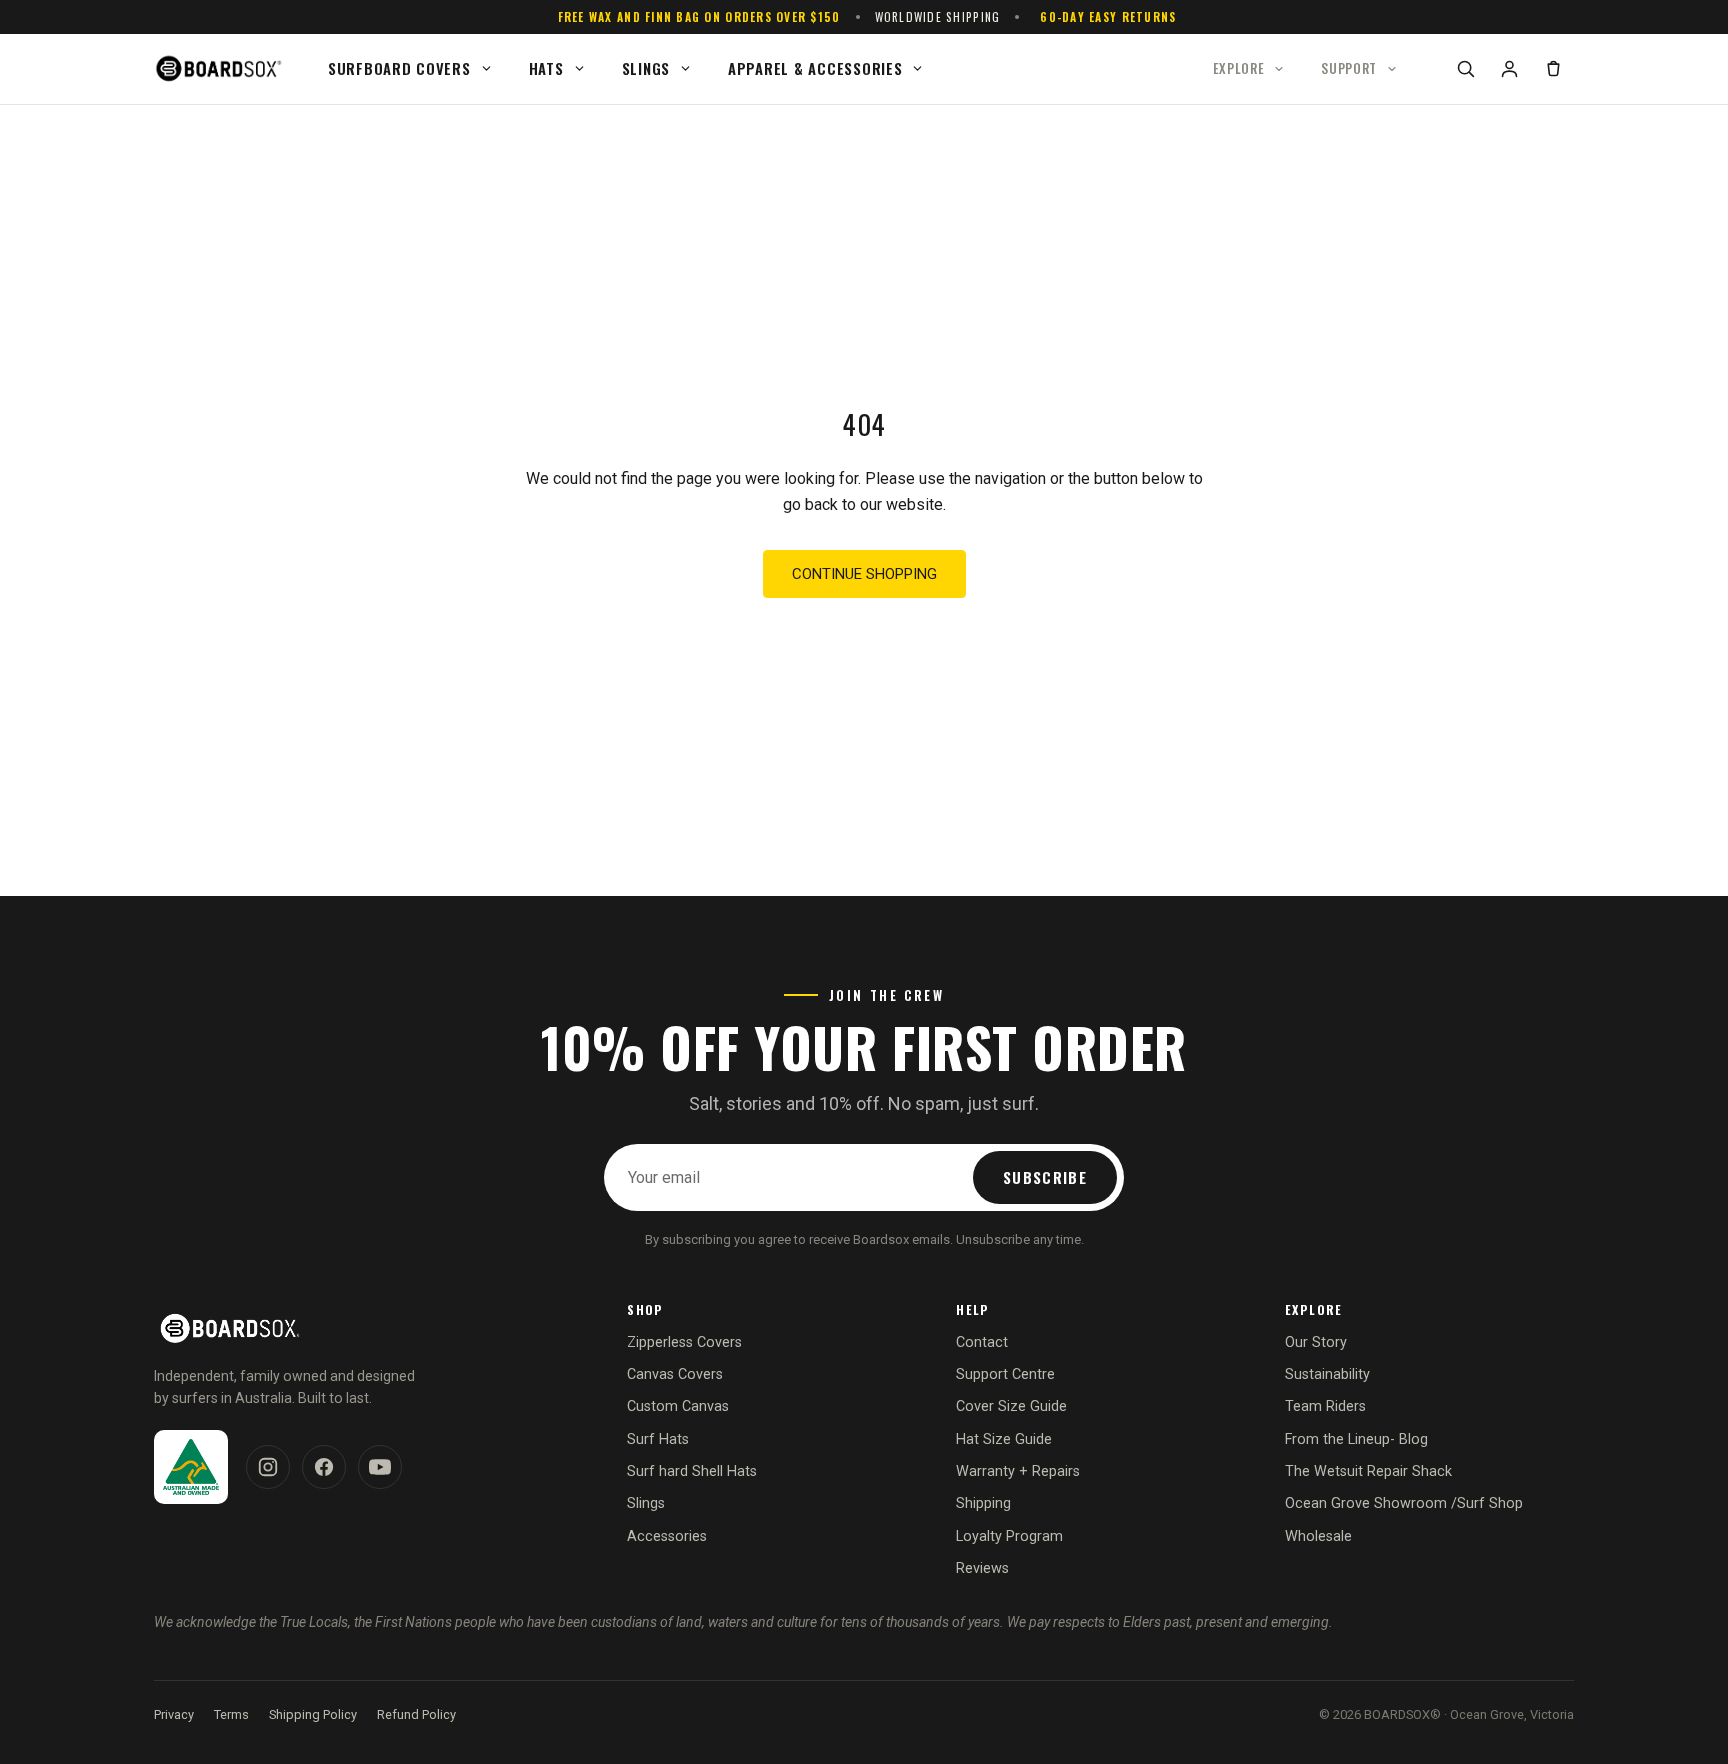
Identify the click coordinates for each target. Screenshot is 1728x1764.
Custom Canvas (678, 1406)
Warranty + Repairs (1018, 1471)
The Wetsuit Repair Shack (1368, 1471)
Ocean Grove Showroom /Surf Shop (1404, 1503)
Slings (646, 68)
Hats (546, 68)
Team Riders (1325, 1406)
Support (1349, 68)
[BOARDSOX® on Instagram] (268, 1467)
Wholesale (1318, 1536)
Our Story (1316, 1342)
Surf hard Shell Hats (692, 1471)
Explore (1239, 68)
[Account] (1509, 69)
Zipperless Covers (684, 1342)
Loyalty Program (1009, 1536)
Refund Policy (416, 1714)
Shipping (983, 1503)
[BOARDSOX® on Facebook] (324, 1467)
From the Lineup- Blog (1356, 1439)
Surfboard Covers (399, 68)
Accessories (667, 1536)
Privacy (174, 1714)
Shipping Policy (313, 1714)
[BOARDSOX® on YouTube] (380, 1467)
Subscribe (1045, 1177)
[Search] (1465, 69)
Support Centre (1005, 1374)
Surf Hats (658, 1439)
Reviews (982, 1568)
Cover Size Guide (1011, 1406)
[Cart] (1553, 69)
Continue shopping (864, 574)
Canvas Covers (675, 1374)
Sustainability (1327, 1374)
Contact (982, 1342)
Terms (231, 1714)
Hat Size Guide (1004, 1439)
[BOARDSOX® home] (221, 69)
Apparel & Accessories (815, 68)
